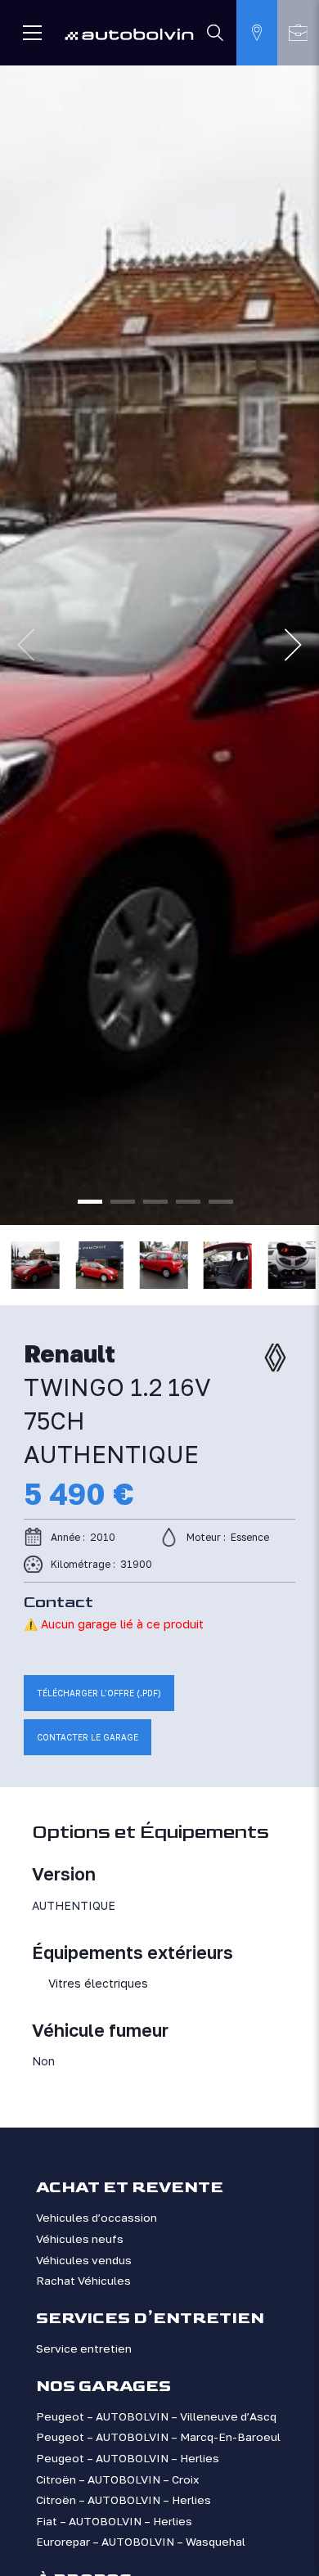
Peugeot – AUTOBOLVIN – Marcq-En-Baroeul (158, 2437)
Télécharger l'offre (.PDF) (99, 1693)
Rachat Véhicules (83, 2281)
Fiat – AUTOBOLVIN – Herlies (114, 2521)
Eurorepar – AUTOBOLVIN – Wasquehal (141, 2542)
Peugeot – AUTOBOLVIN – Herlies (128, 2458)
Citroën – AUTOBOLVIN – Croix (118, 2479)
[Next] (293, 645)
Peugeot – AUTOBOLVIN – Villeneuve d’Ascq (156, 2416)
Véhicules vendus (84, 2260)
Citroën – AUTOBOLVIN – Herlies (124, 2500)
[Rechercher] (216, 33)
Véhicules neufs (80, 2239)
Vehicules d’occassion (97, 2218)
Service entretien (84, 2349)
